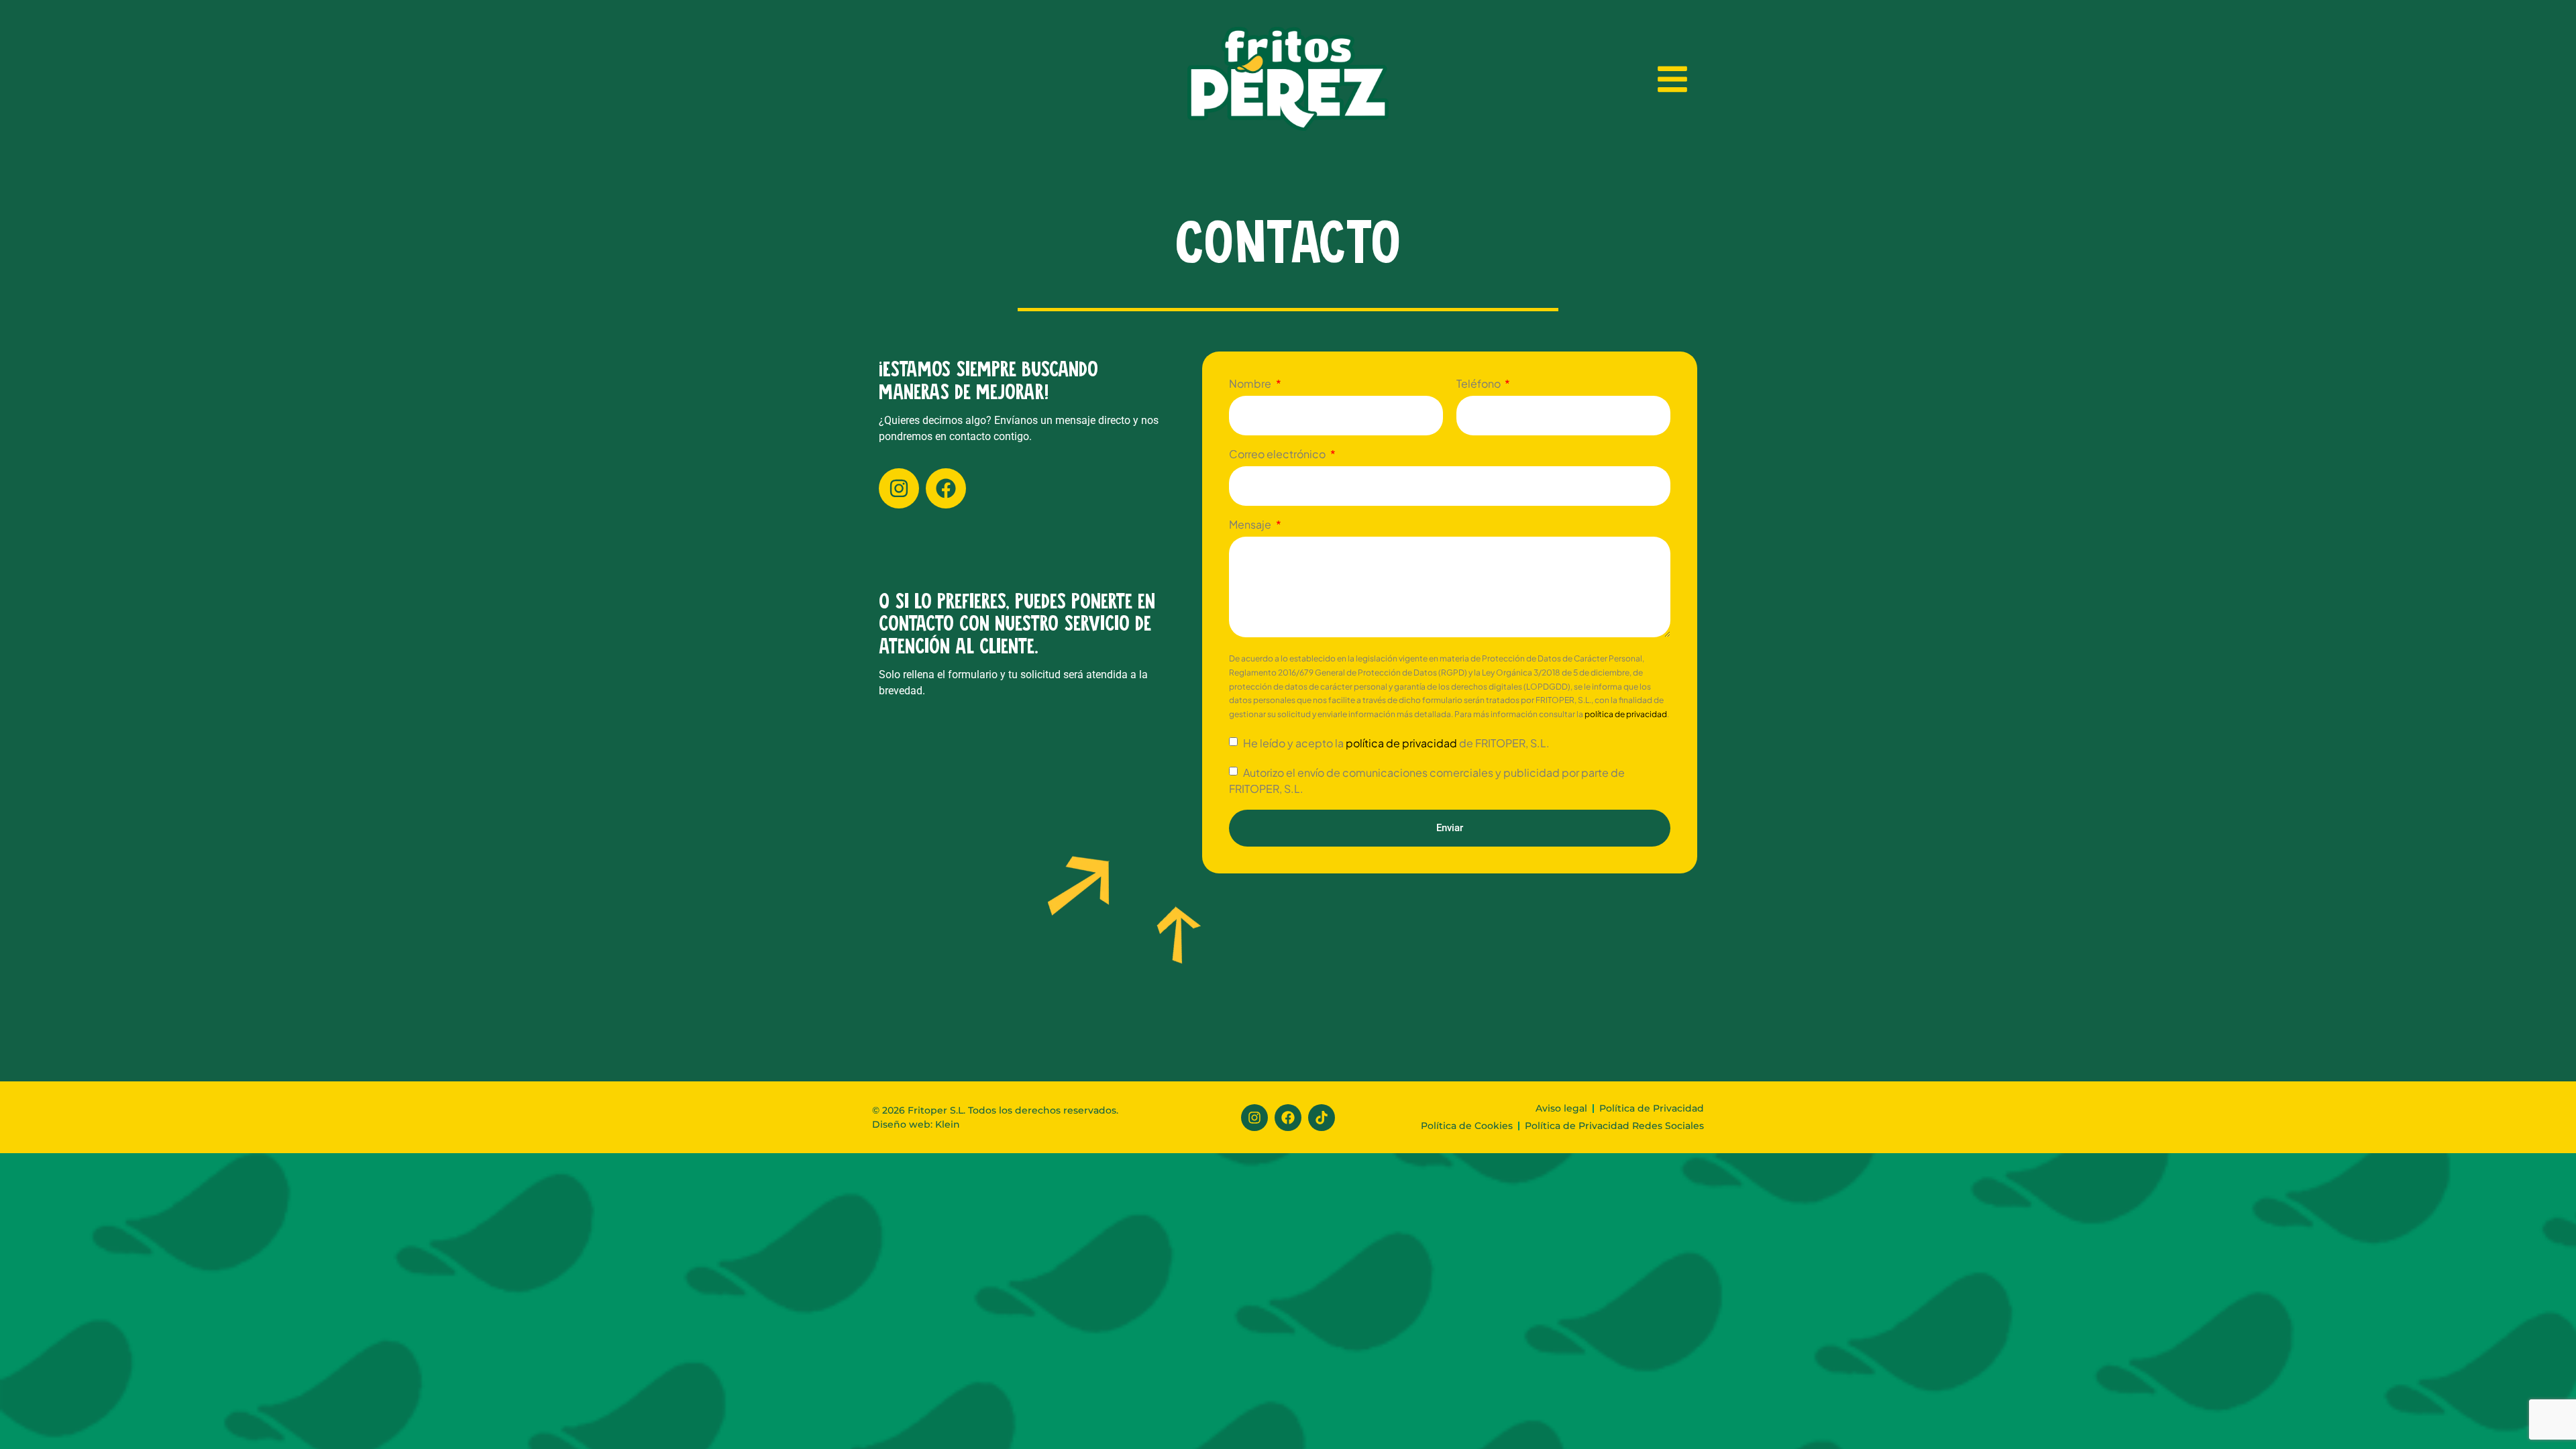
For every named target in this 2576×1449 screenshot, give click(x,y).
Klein (946, 1124)
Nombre (1251, 384)
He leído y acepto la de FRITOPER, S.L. (1395, 743)
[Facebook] (946, 488)
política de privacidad (1626, 714)
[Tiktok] (1322, 1118)
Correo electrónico (1278, 455)
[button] (1672, 79)
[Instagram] (899, 488)
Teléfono (1480, 384)
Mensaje (1251, 525)
